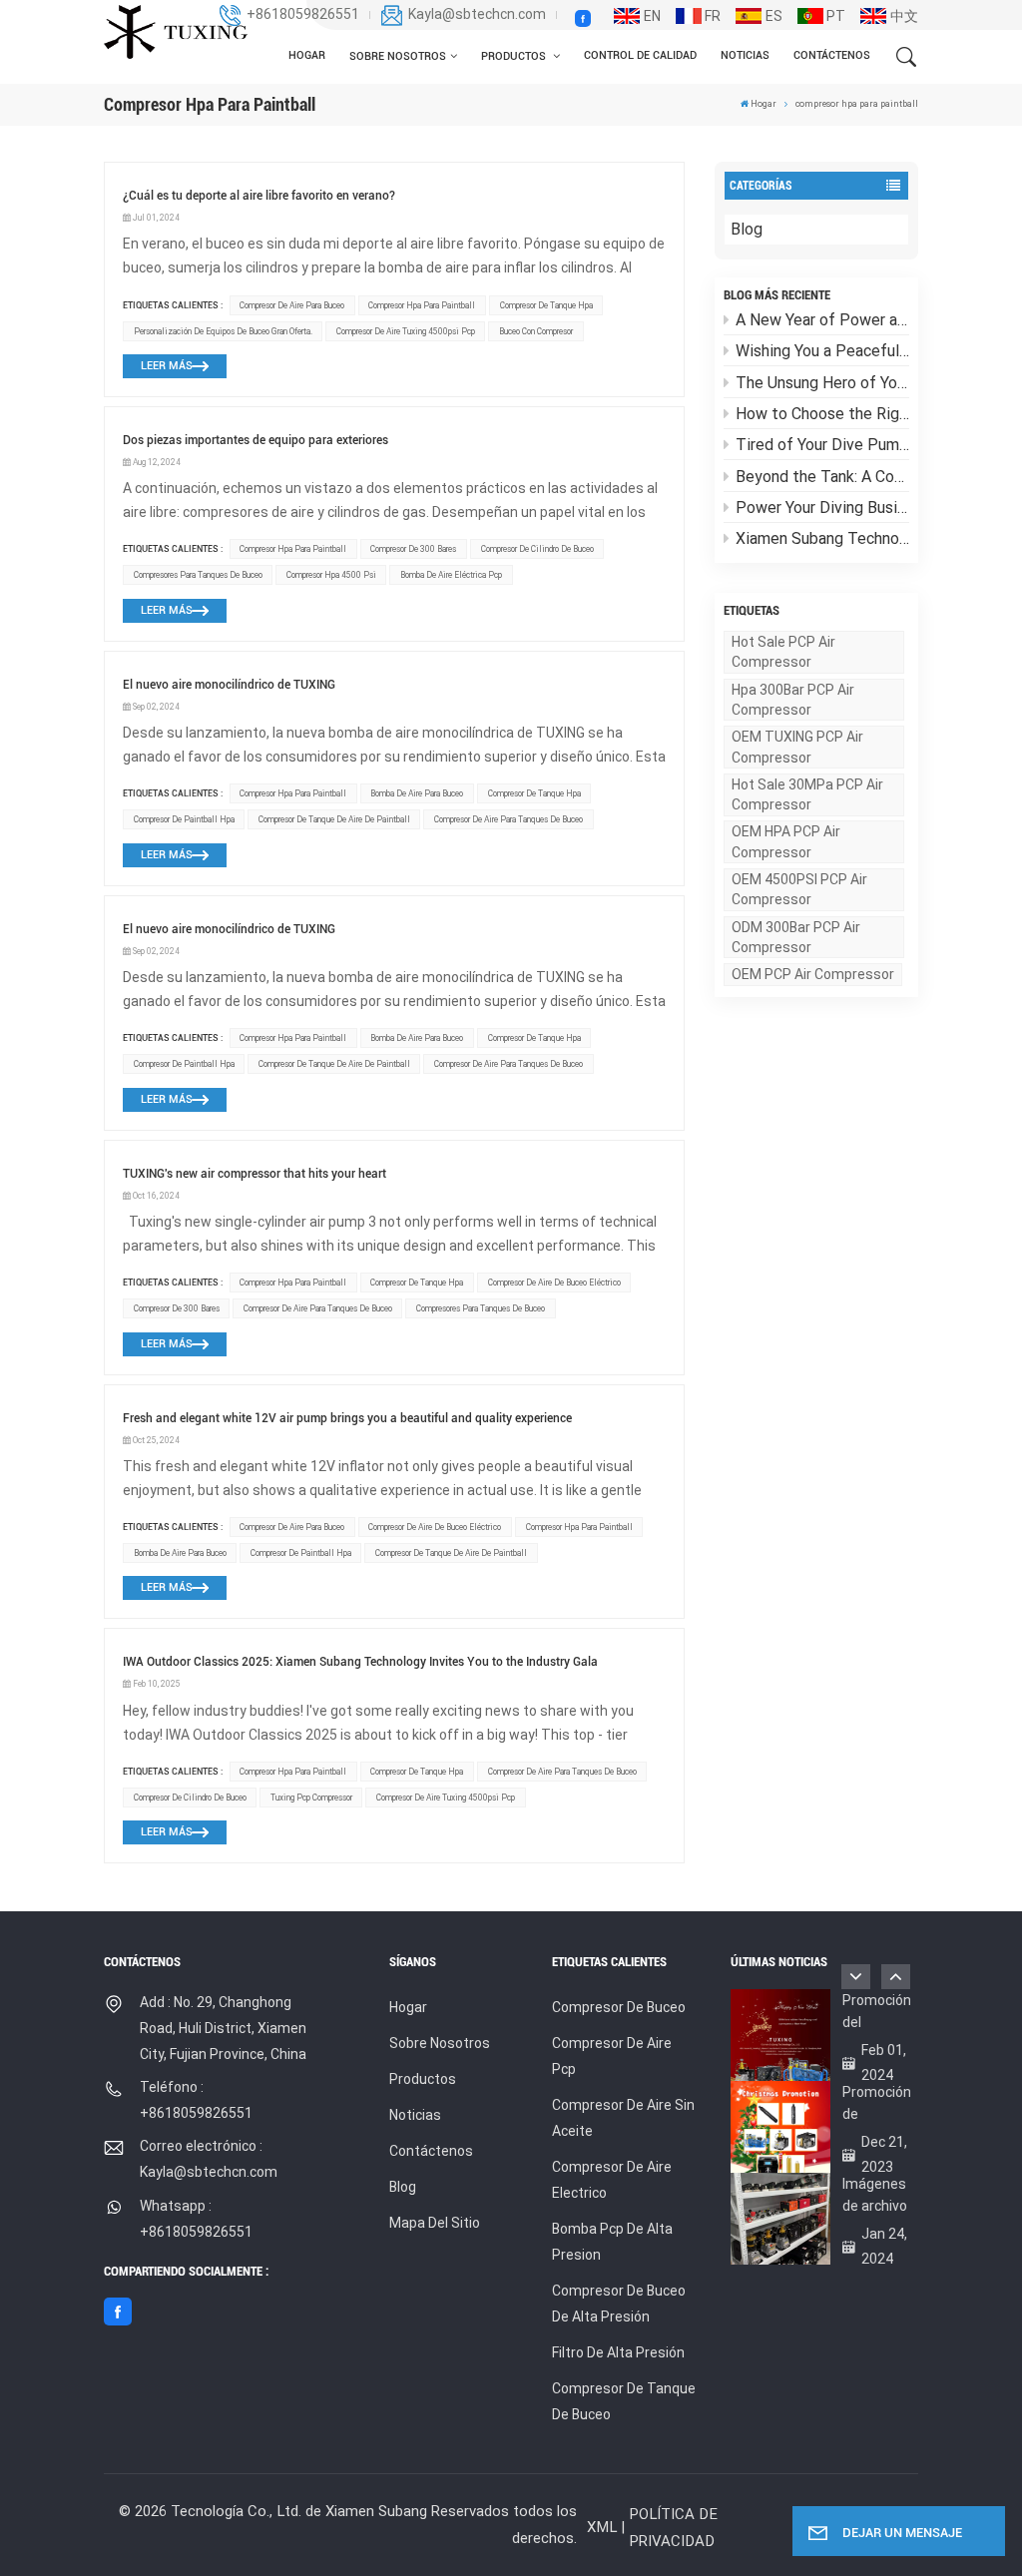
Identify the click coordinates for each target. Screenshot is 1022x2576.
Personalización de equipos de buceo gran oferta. (223, 331)
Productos (515, 56)
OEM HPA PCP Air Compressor (786, 841)
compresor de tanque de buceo (624, 2401)
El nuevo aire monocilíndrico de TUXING (229, 685)
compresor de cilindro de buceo (537, 549)
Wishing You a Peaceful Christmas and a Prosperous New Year (822, 351)
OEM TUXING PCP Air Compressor (797, 747)
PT (836, 16)
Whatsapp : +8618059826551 (196, 2219)
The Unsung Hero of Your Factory (822, 383)
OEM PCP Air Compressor (813, 974)
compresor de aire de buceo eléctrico (554, 1283)
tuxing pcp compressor (311, 1798)
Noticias (745, 55)
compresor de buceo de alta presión (619, 2304)
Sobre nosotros (398, 56)
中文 (904, 16)
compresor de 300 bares (413, 549)
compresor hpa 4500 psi (331, 575)
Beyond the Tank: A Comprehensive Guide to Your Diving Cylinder (822, 477)
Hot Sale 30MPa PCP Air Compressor (807, 794)
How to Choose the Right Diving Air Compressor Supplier (822, 414)
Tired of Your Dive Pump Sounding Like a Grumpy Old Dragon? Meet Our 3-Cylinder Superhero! (822, 445)
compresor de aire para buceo (292, 305)
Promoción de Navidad (877, 2104)
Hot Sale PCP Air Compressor (783, 652)
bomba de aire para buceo (417, 793)
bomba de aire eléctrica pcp (451, 575)
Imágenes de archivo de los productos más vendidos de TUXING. (875, 2196)
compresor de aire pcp (612, 2056)
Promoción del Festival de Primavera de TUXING (877, 2013)
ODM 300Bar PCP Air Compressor (796, 937)
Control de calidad (640, 55)
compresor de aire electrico (612, 2180)
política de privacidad (673, 2528)
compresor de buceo (619, 2007)
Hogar (307, 55)
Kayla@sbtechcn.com (477, 14)
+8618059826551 (303, 14)
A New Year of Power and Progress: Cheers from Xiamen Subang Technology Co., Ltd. (822, 320)
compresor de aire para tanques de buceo (509, 819)
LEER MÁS (167, 366)
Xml (602, 2527)
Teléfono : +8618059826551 (196, 2100)
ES (774, 16)
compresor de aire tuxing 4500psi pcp (406, 331)
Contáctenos (832, 55)
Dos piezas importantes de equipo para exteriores (255, 440)
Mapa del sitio (435, 2223)
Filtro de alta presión (618, 2352)
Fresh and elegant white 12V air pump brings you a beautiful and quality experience (347, 1418)
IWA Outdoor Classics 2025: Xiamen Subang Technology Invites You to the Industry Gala (360, 1662)
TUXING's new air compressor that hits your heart (255, 1174)
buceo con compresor (536, 331)
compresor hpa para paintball (422, 305)
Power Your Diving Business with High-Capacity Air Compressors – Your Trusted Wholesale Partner (822, 508)
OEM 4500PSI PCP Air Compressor (799, 889)
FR (713, 16)
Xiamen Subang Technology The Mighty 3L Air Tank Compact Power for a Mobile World (822, 538)
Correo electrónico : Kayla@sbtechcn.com (209, 2159)
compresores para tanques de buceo (198, 575)
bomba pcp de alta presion (612, 2242)
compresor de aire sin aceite (623, 2118)
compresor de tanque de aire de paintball (334, 819)
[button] (896, 1977)
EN (652, 16)
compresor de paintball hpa (184, 819)
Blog (747, 229)
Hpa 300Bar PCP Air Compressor (793, 700)
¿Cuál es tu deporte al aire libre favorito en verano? (259, 196)
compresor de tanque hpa (546, 305)
